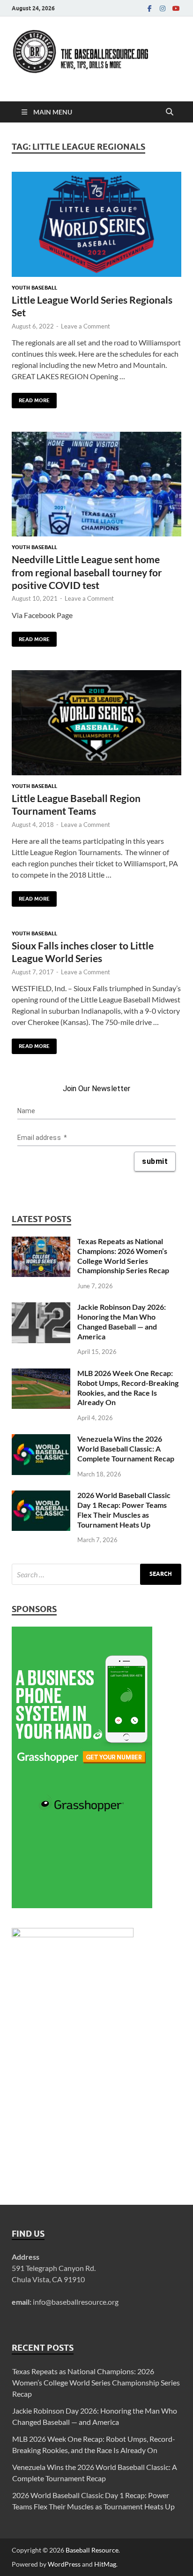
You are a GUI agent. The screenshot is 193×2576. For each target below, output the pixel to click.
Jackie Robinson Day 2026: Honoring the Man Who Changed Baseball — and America (122, 1321)
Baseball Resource (92, 2550)
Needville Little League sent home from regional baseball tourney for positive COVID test (87, 572)
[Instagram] (163, 8)
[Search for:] (96, 1574)
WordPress (64, 2564)
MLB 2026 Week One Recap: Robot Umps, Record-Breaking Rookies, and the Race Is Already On (128, 1387)
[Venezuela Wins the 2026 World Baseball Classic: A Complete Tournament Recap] (41, 1440)
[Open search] (170, 112)
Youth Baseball (34, 288)
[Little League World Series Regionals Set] (96, 224)
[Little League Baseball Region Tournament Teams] (96, 723)
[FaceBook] (149, 8)
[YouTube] (176, 8)
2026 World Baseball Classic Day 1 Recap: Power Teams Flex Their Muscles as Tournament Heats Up (124, 1510)
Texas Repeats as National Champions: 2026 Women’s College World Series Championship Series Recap (123, 1256)
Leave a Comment (85, 326)
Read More (31, 398)
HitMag (105, 2564)
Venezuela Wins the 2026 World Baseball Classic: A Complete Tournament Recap (126, 1449)
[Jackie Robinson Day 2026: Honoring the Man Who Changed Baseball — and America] (41, 1308)
